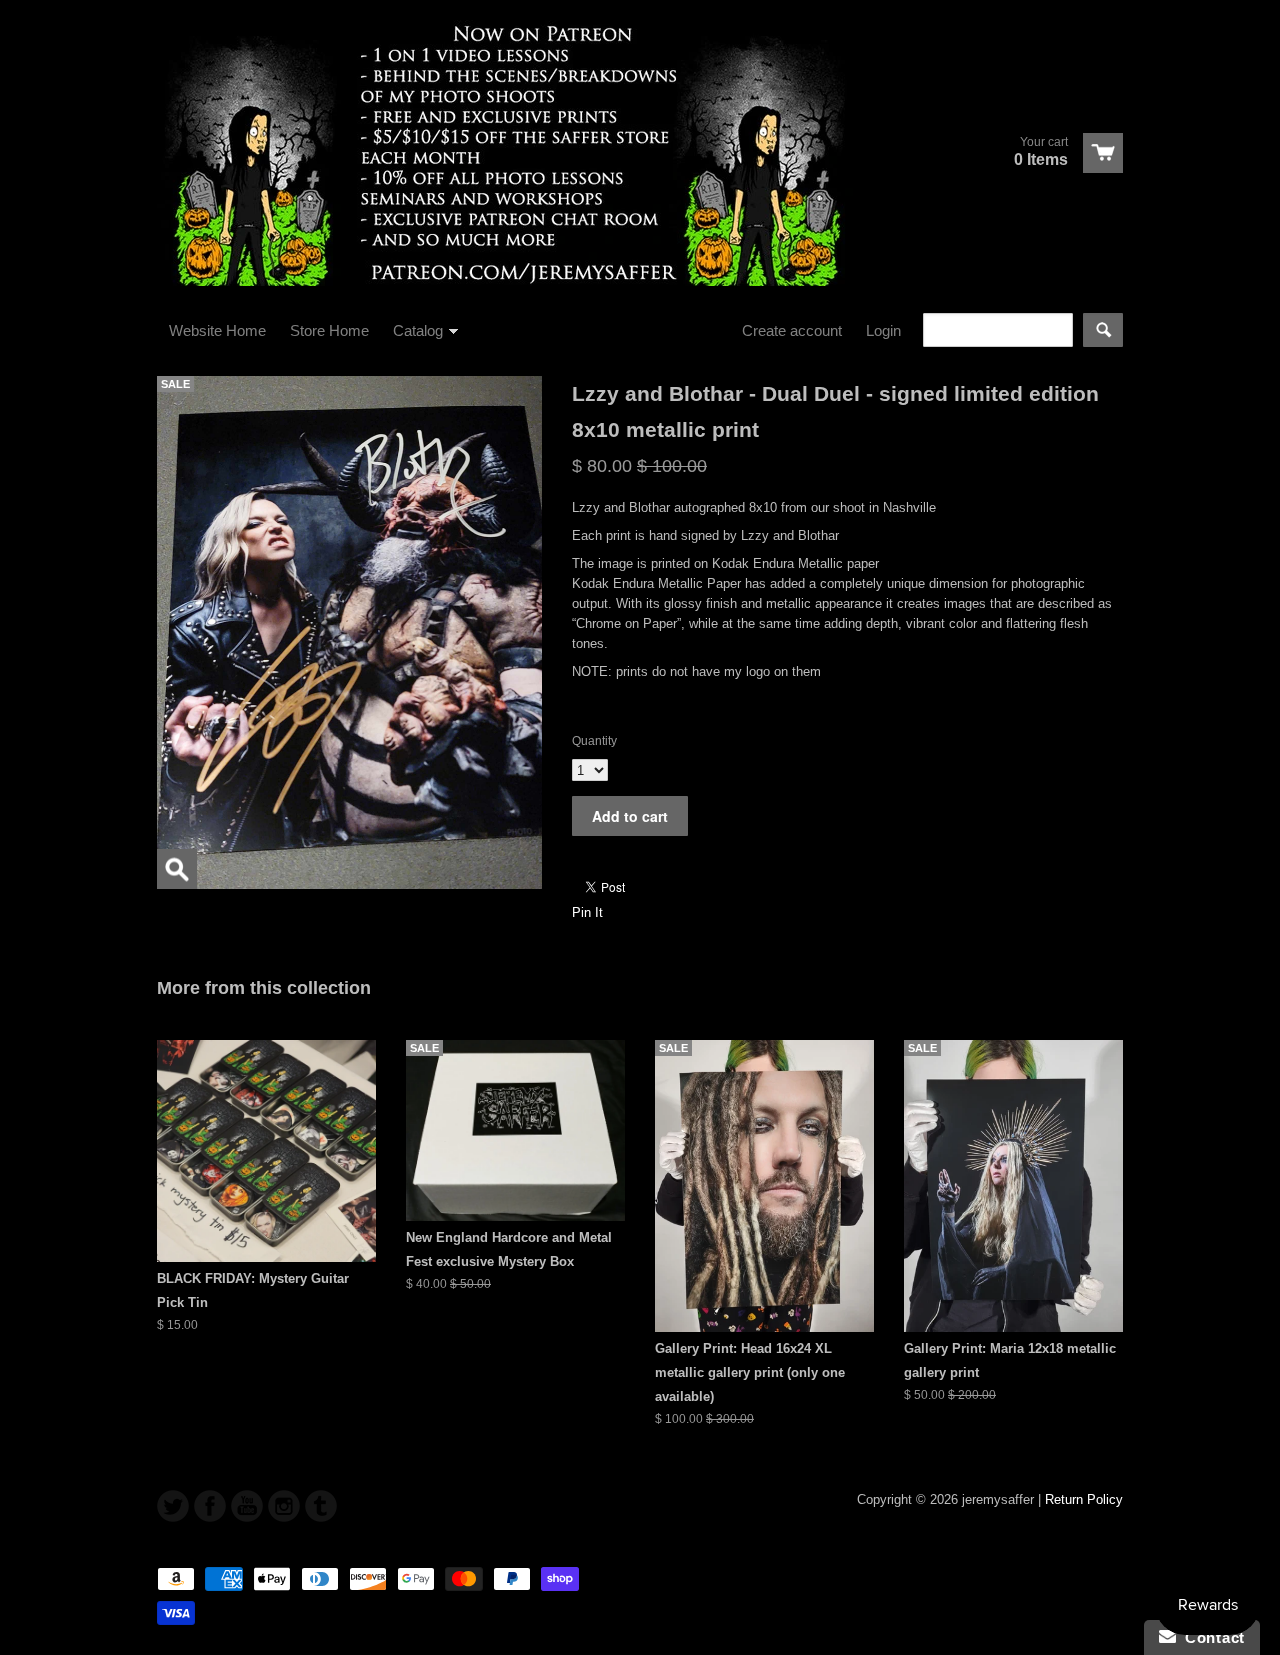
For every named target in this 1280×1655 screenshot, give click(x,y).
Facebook (210, 1506)
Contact (1210, 1637)
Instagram (284, 1506)
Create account (792, 330)
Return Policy (1084, 1499)
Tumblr (321, 1506)
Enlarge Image (177, 869)
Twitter (173, 1506)
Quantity (594, 741)
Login (883, 330)
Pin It (587, 912)
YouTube (247, 1506)
